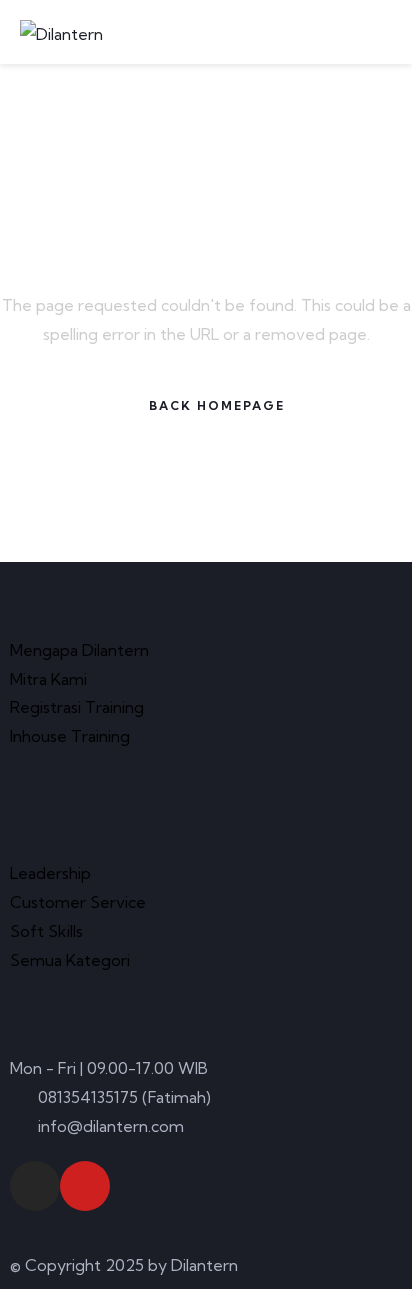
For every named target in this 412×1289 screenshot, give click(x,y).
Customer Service (78, 902)
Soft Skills (46, 931)
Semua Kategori (70, 960)
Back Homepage (217, 405)
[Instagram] (35, 1186)
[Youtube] (85, 1186)
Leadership (50, 873)
